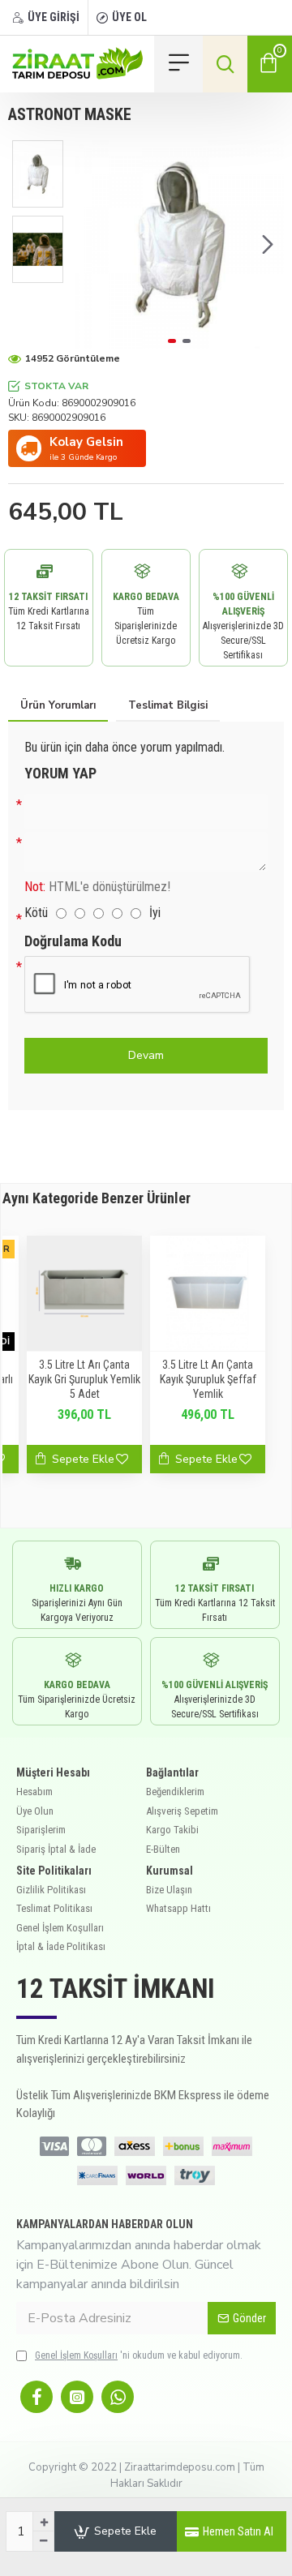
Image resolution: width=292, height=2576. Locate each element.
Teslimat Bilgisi (168, 705)
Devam (146, 1055)
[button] (92, 245)
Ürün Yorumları (58, 705)
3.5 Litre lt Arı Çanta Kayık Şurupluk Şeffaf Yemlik (208, 1379)
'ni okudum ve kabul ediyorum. (139, 2355)
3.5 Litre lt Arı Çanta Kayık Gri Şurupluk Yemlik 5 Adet (84, 1379)
